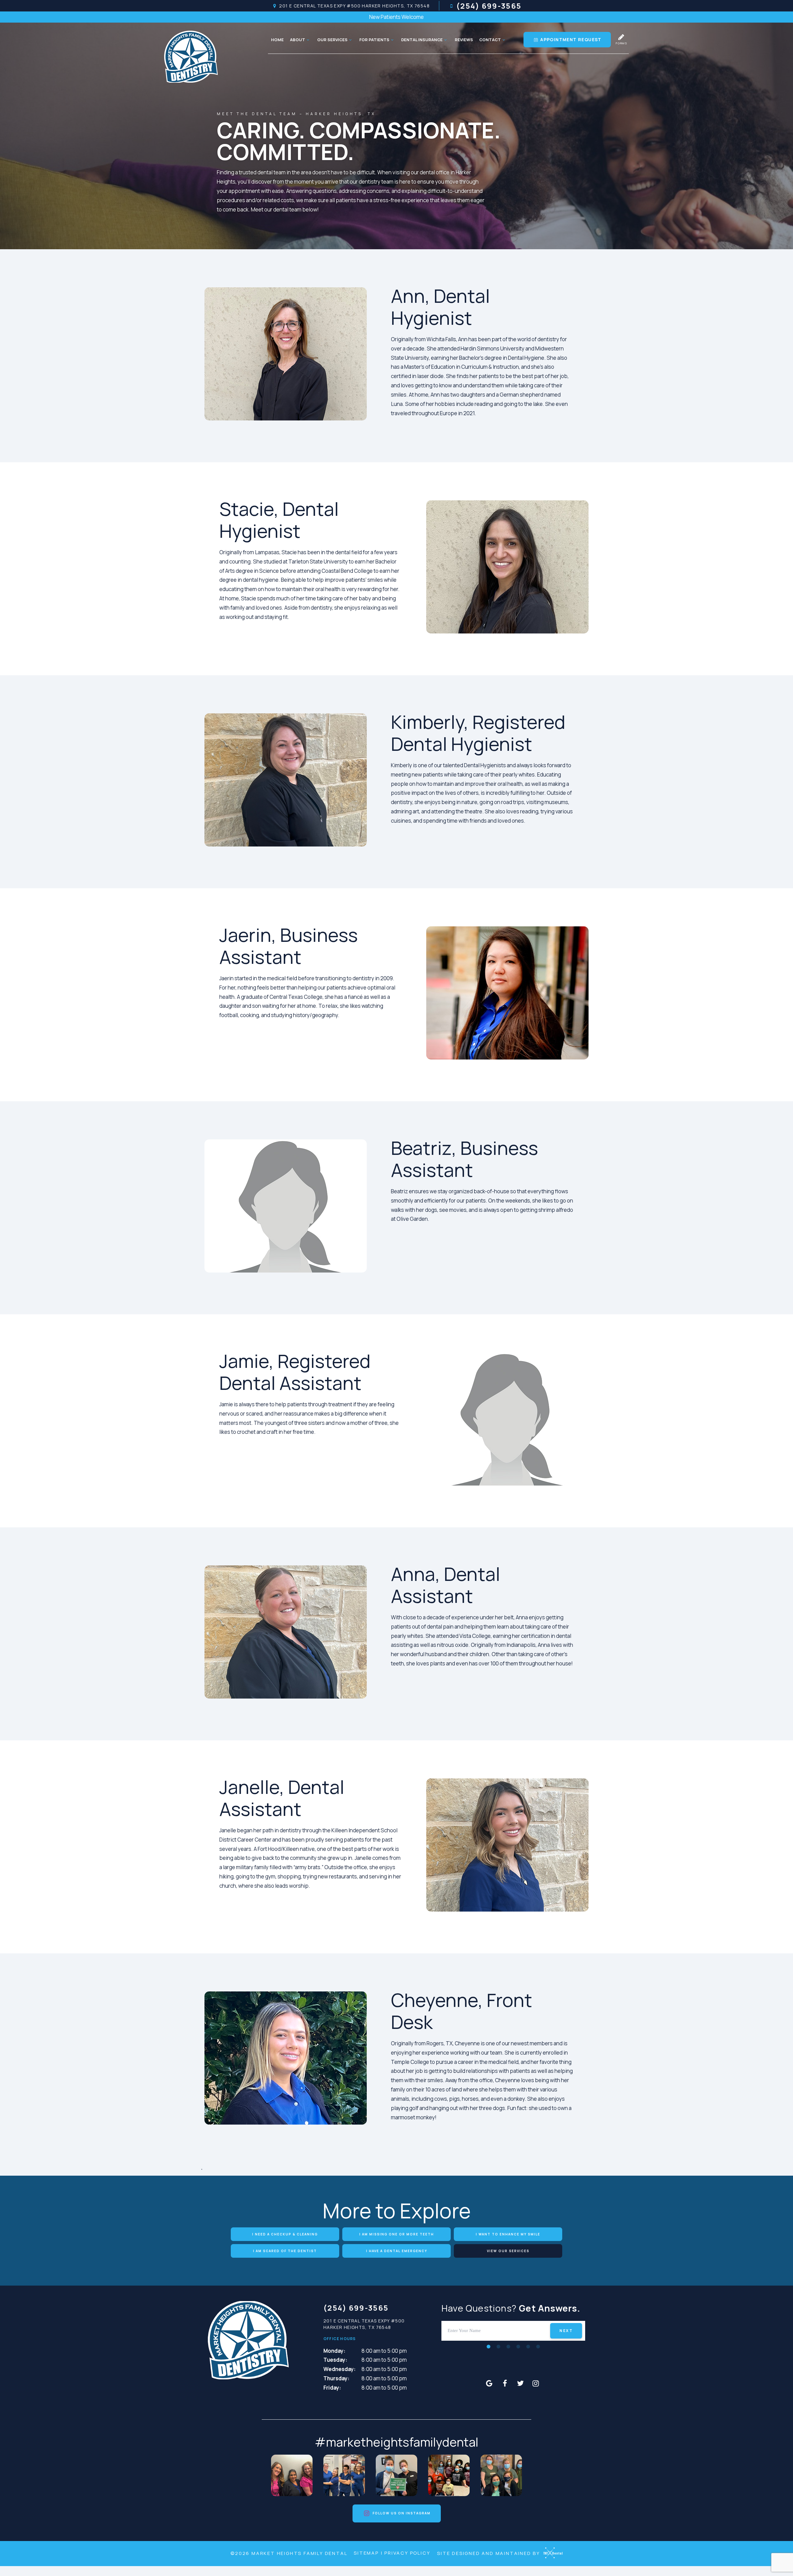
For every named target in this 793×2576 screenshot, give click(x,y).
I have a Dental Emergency (397, 2251)
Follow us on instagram (401, 2513)
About (298, 40)
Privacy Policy (407, 2553)
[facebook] (505, 2383)
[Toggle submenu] (308, 40)
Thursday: (336, 2378)
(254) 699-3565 (489, 6)
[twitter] (520, 2383)
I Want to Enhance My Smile (508, 2234)
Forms (622, 43)
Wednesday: (340, 2369)
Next (566, 2331)
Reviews (464, 40)
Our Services (332, 40)
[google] (489, 2383)
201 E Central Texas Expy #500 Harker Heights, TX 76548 (354, 6)
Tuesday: (335, 2360)
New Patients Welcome (396, 17)
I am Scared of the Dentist (285, 2251)
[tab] (489, 2346)
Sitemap (366, 2553)
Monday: (334, 2351)
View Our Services (508, 2251)
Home (277, 40)
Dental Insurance (422, 40)
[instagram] (536, 2383)
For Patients (374, 40)
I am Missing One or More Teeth (397, 2234)
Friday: (332, 2388)
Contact (490, 40)
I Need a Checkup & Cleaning (285, 2234)
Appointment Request (570, 39)
